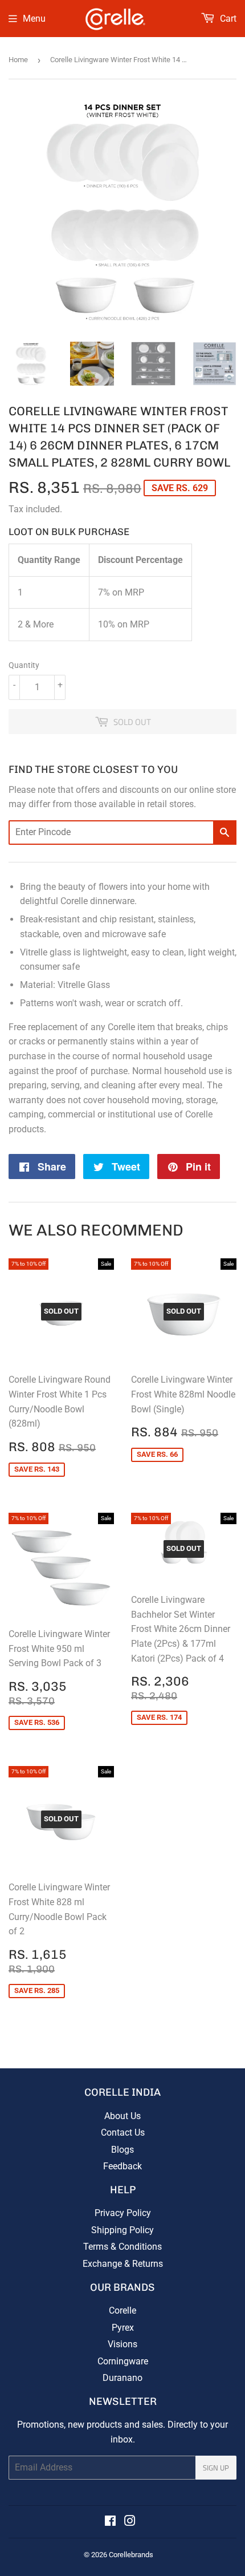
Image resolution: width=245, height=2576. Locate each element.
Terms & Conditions (122, 2247)
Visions (122, 2344)
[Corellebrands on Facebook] (110, 2522)
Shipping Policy (122, 2230)
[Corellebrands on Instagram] (130, 2522)
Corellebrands (131, 2555)
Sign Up (216, 2468)
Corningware (123, 2361)
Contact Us (123, 2133)
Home (18, 60)
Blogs (122, 2150)
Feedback (122, 2166)
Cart (227, 19)
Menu (34, 19)
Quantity (24, 665)
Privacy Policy (123, 2213)
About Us (122, 2116)
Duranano (122, 2378)
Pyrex (123, 2328)
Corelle (122, 2310)
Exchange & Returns (123, 2264)
